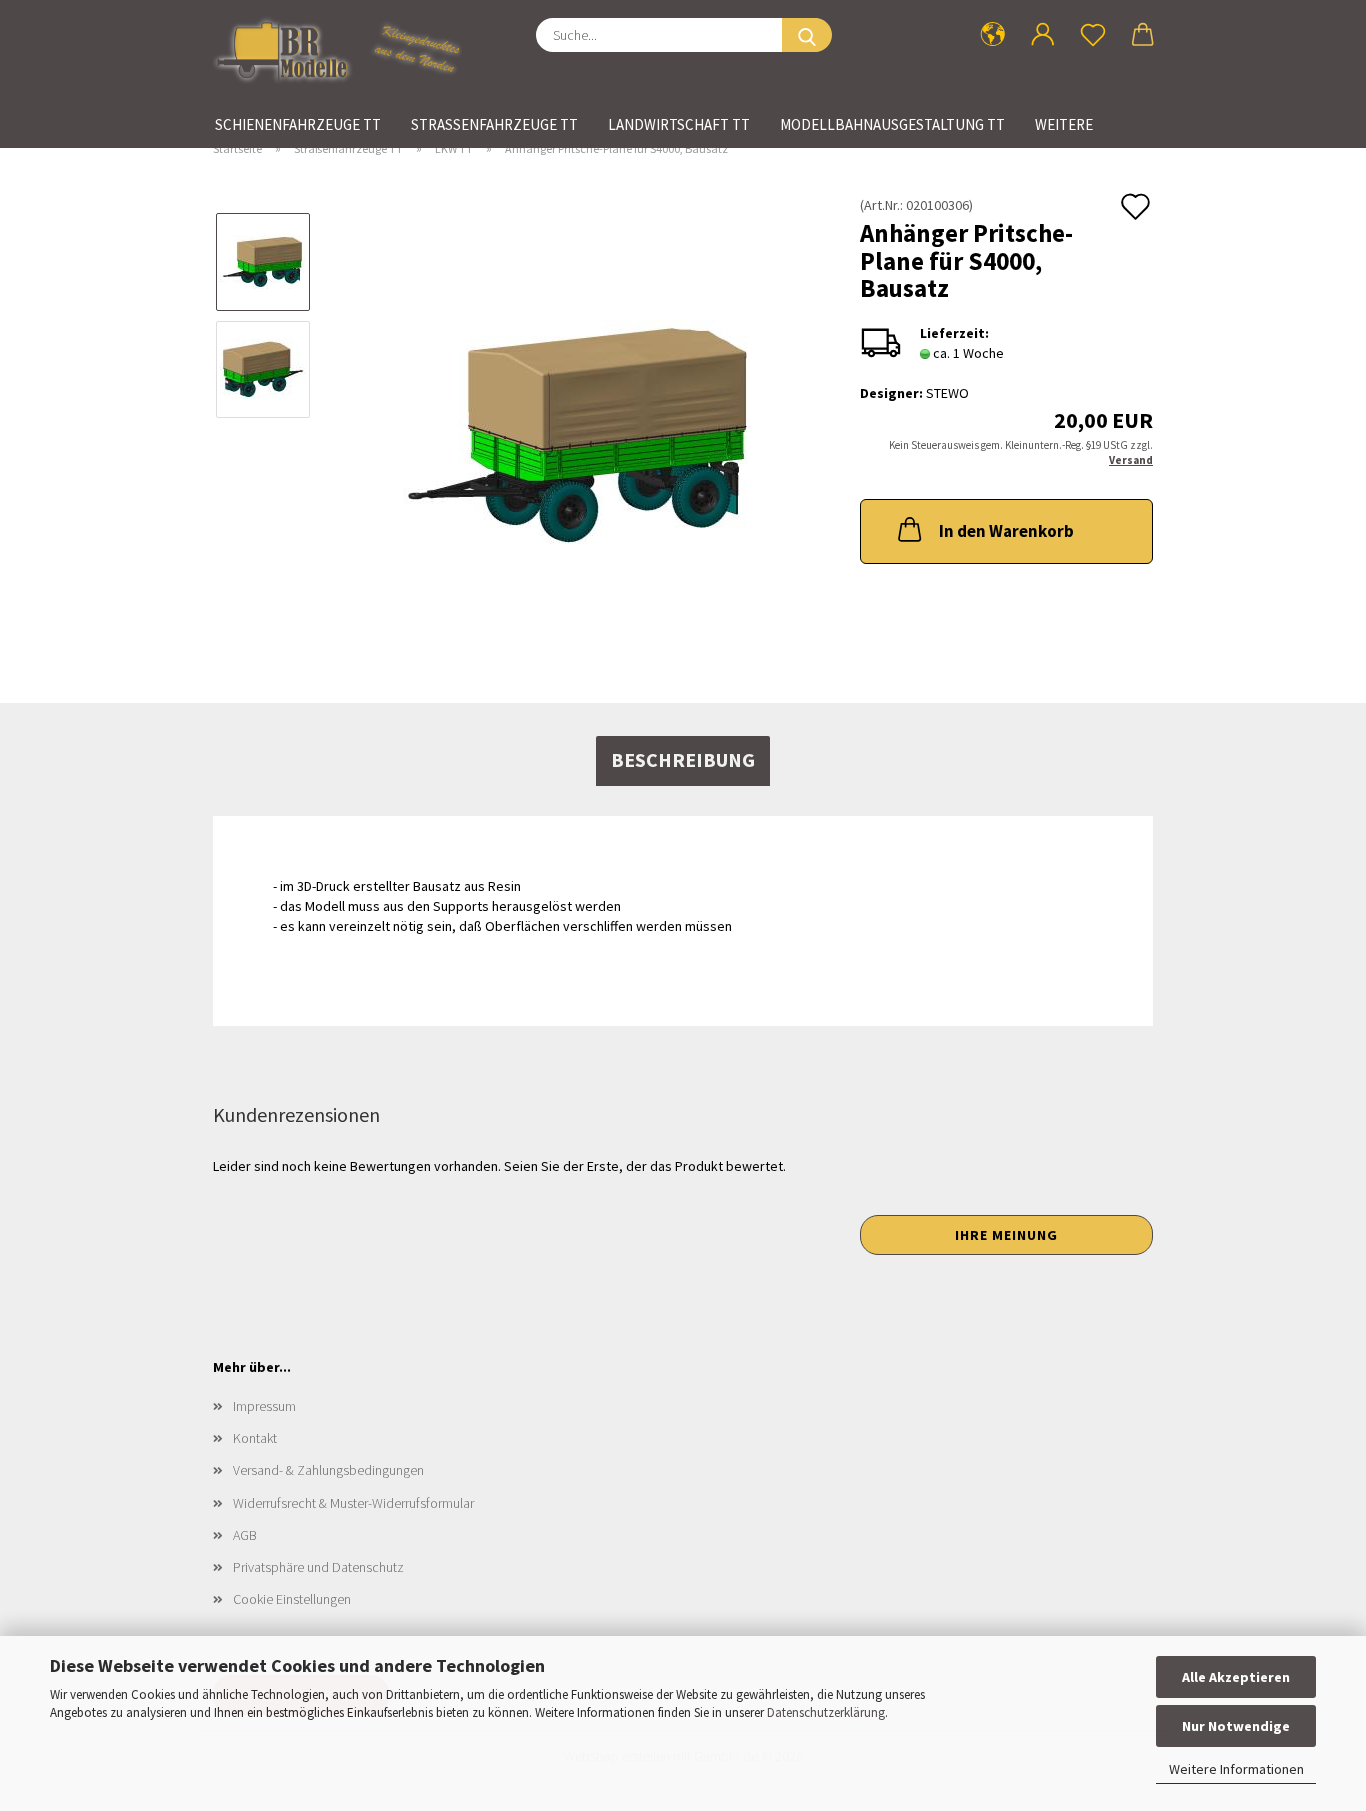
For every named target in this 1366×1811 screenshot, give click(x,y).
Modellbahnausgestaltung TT (892, 124)
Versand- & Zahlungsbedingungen (328, 1470)
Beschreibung (683, 759)
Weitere (1064, 124)
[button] (993, 35)
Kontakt (255, 1438)
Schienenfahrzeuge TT (298, 124)
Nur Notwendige (1236, 1726)
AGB (245, 1535)
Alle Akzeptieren (1236, 1677)
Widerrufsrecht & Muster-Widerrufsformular (353, 1503)
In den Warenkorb (1006, 531)
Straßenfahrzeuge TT (494, 124)
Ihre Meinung (1006, 1235)
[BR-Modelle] (345, 50)
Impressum (264, 1406)
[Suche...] (807, 35)
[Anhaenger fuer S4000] (579, 421)
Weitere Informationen (1236, 1769)
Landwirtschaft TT (679, 124)
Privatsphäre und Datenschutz (318, 1567)
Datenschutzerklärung (826, 1712)
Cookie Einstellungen (292, 1599)
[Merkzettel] (1093, 35)
